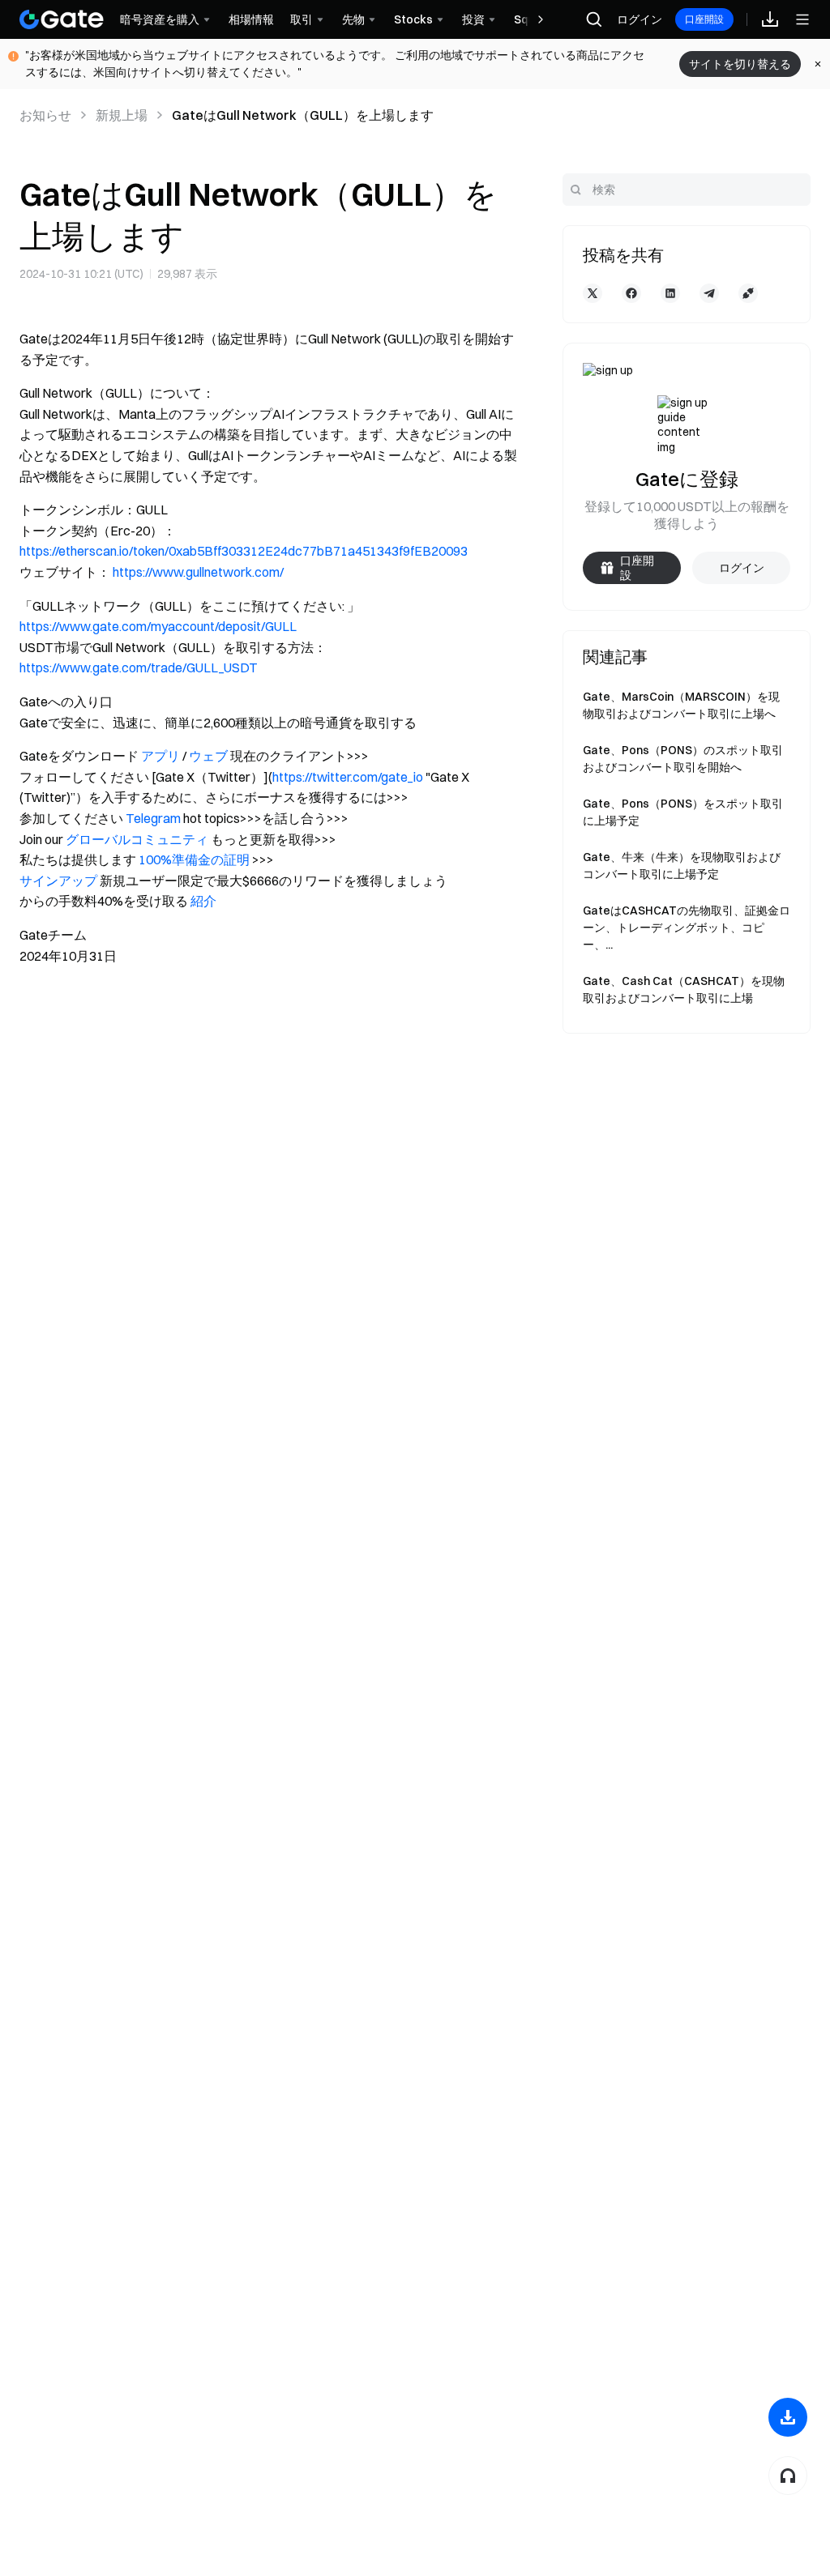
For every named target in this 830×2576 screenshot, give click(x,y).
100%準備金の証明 (194, 859)
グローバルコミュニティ (137, 839)
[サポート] (788, 2476)
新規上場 (122, 115)
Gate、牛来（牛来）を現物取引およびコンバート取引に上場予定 (682, 866)
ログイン (640, 19)
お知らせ (45, 115)
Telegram (153, 818)
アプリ (160, 756)
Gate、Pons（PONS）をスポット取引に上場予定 (683, 812)
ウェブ (208, 756)
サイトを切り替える (740, 64)
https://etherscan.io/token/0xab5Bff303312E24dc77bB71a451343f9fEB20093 (244, 551)
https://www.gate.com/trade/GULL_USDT (139, 667)
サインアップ (58, 881)
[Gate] (62, 19)
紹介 (203, 901)
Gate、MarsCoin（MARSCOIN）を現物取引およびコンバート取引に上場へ (681, 705)
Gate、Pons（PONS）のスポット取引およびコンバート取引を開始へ (683, 759)
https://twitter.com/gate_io (348, 777)
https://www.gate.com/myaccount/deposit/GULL (158, 626)
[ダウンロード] (788, 2417)
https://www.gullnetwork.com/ (198, 572)
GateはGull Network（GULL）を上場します (303, 115)
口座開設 (704, 19)
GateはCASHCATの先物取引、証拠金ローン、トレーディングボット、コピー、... (687, 928)
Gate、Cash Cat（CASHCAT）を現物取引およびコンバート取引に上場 (684, 989)
